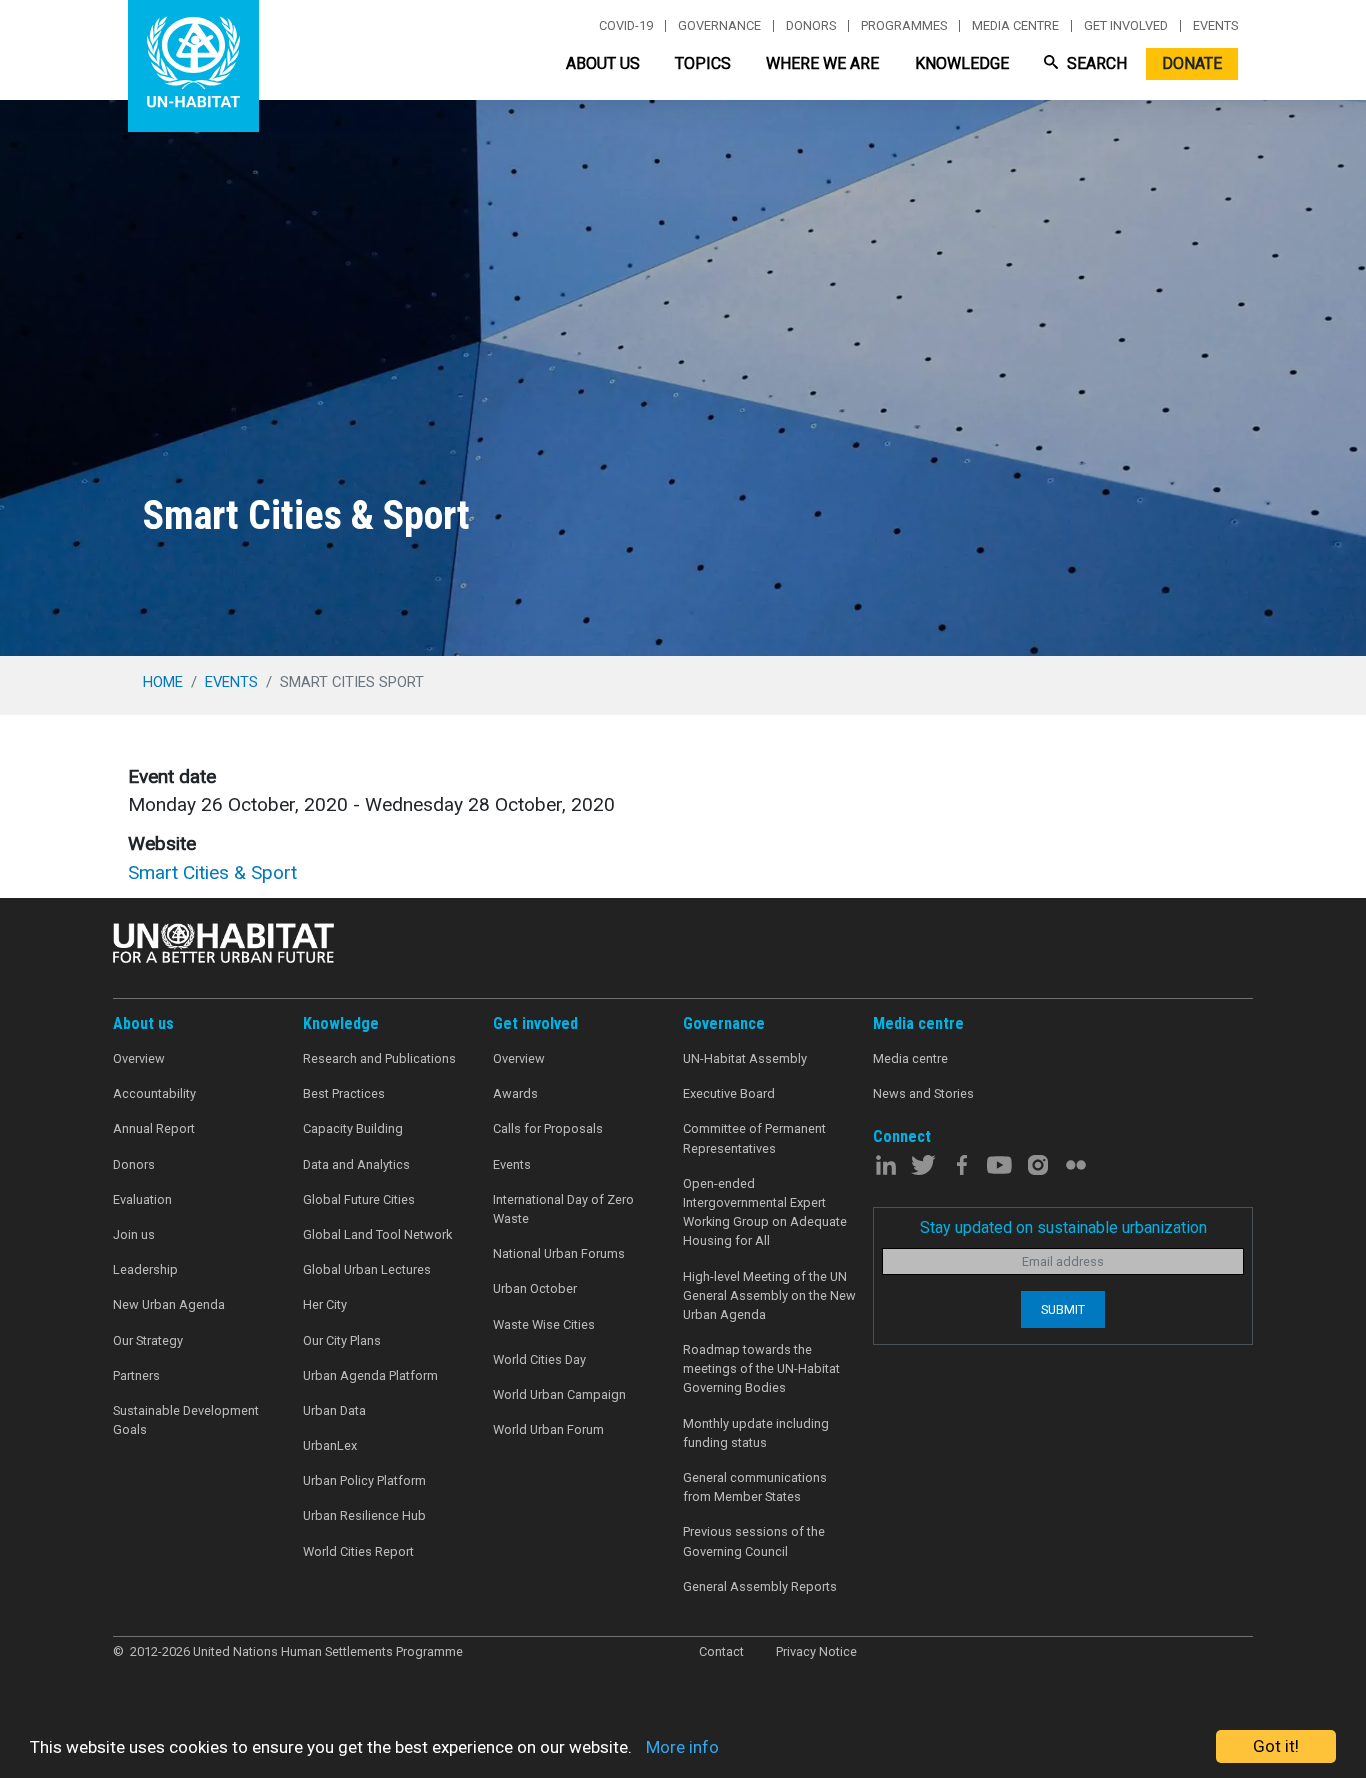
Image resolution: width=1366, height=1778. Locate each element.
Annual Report (154, 1128)
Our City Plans (342, 1340)
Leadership (145, 1269)
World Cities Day (539, 1359)
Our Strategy (148, 1340)
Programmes (904, 26)
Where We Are (822, 63)
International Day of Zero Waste (563, 1209)
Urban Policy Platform (364, 1480)
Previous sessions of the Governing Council (754, 1541)
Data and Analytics (356, 1164)
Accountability (154, 1093)
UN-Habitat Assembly (745, 1058)
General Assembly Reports (760, 1586)
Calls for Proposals (548, 1128)
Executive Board (729, 1093)
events (231, 682)
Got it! (1276, 1746)
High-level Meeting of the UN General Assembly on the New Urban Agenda (769, 1295)
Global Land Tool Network (377, 1234)
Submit (1063, 1309)
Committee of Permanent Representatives (754, 1138)
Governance (719, 26)
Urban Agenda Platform (370, 1375)
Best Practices (344, 1093)
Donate (1192, 63)
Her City (325, 1304)
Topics (703, 63)
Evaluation (142, 1199)
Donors (811, 26)
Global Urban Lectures (367, 1269)
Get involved (1126, 26)
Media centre (1015, 26)
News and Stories (923, 1093)
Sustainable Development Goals (186, 1420)
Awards (515, 1093)
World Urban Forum (548, 1429)
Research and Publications (379, 1058)
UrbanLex (330, 1445)
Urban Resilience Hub (364, 1515)
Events (1215, 26)
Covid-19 (626, 26)
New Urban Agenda (169, 1304)
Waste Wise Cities (544, 1324)
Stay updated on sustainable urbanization (1063, 1227)
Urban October (535, 1288)
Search (1095, 63)
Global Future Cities (359, 1199)
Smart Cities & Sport (212, 872)
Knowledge (962, 63)
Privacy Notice (816, 1651)
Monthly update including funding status (756, 1433)
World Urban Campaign (559, 1394)
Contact (721, 1651)
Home (163, 682)
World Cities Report (358, 1551)
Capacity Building (353, 1128)
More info (682, 1747)
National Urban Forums (559, 1253)
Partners (136, 1375)
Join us (134, 1234)
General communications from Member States (755, 1487)
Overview (139, 1058)
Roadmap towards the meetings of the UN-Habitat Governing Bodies (761, 1368)
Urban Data (334, 1410)
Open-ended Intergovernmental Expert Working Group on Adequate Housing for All (765, 1212)
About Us (603, 63)
